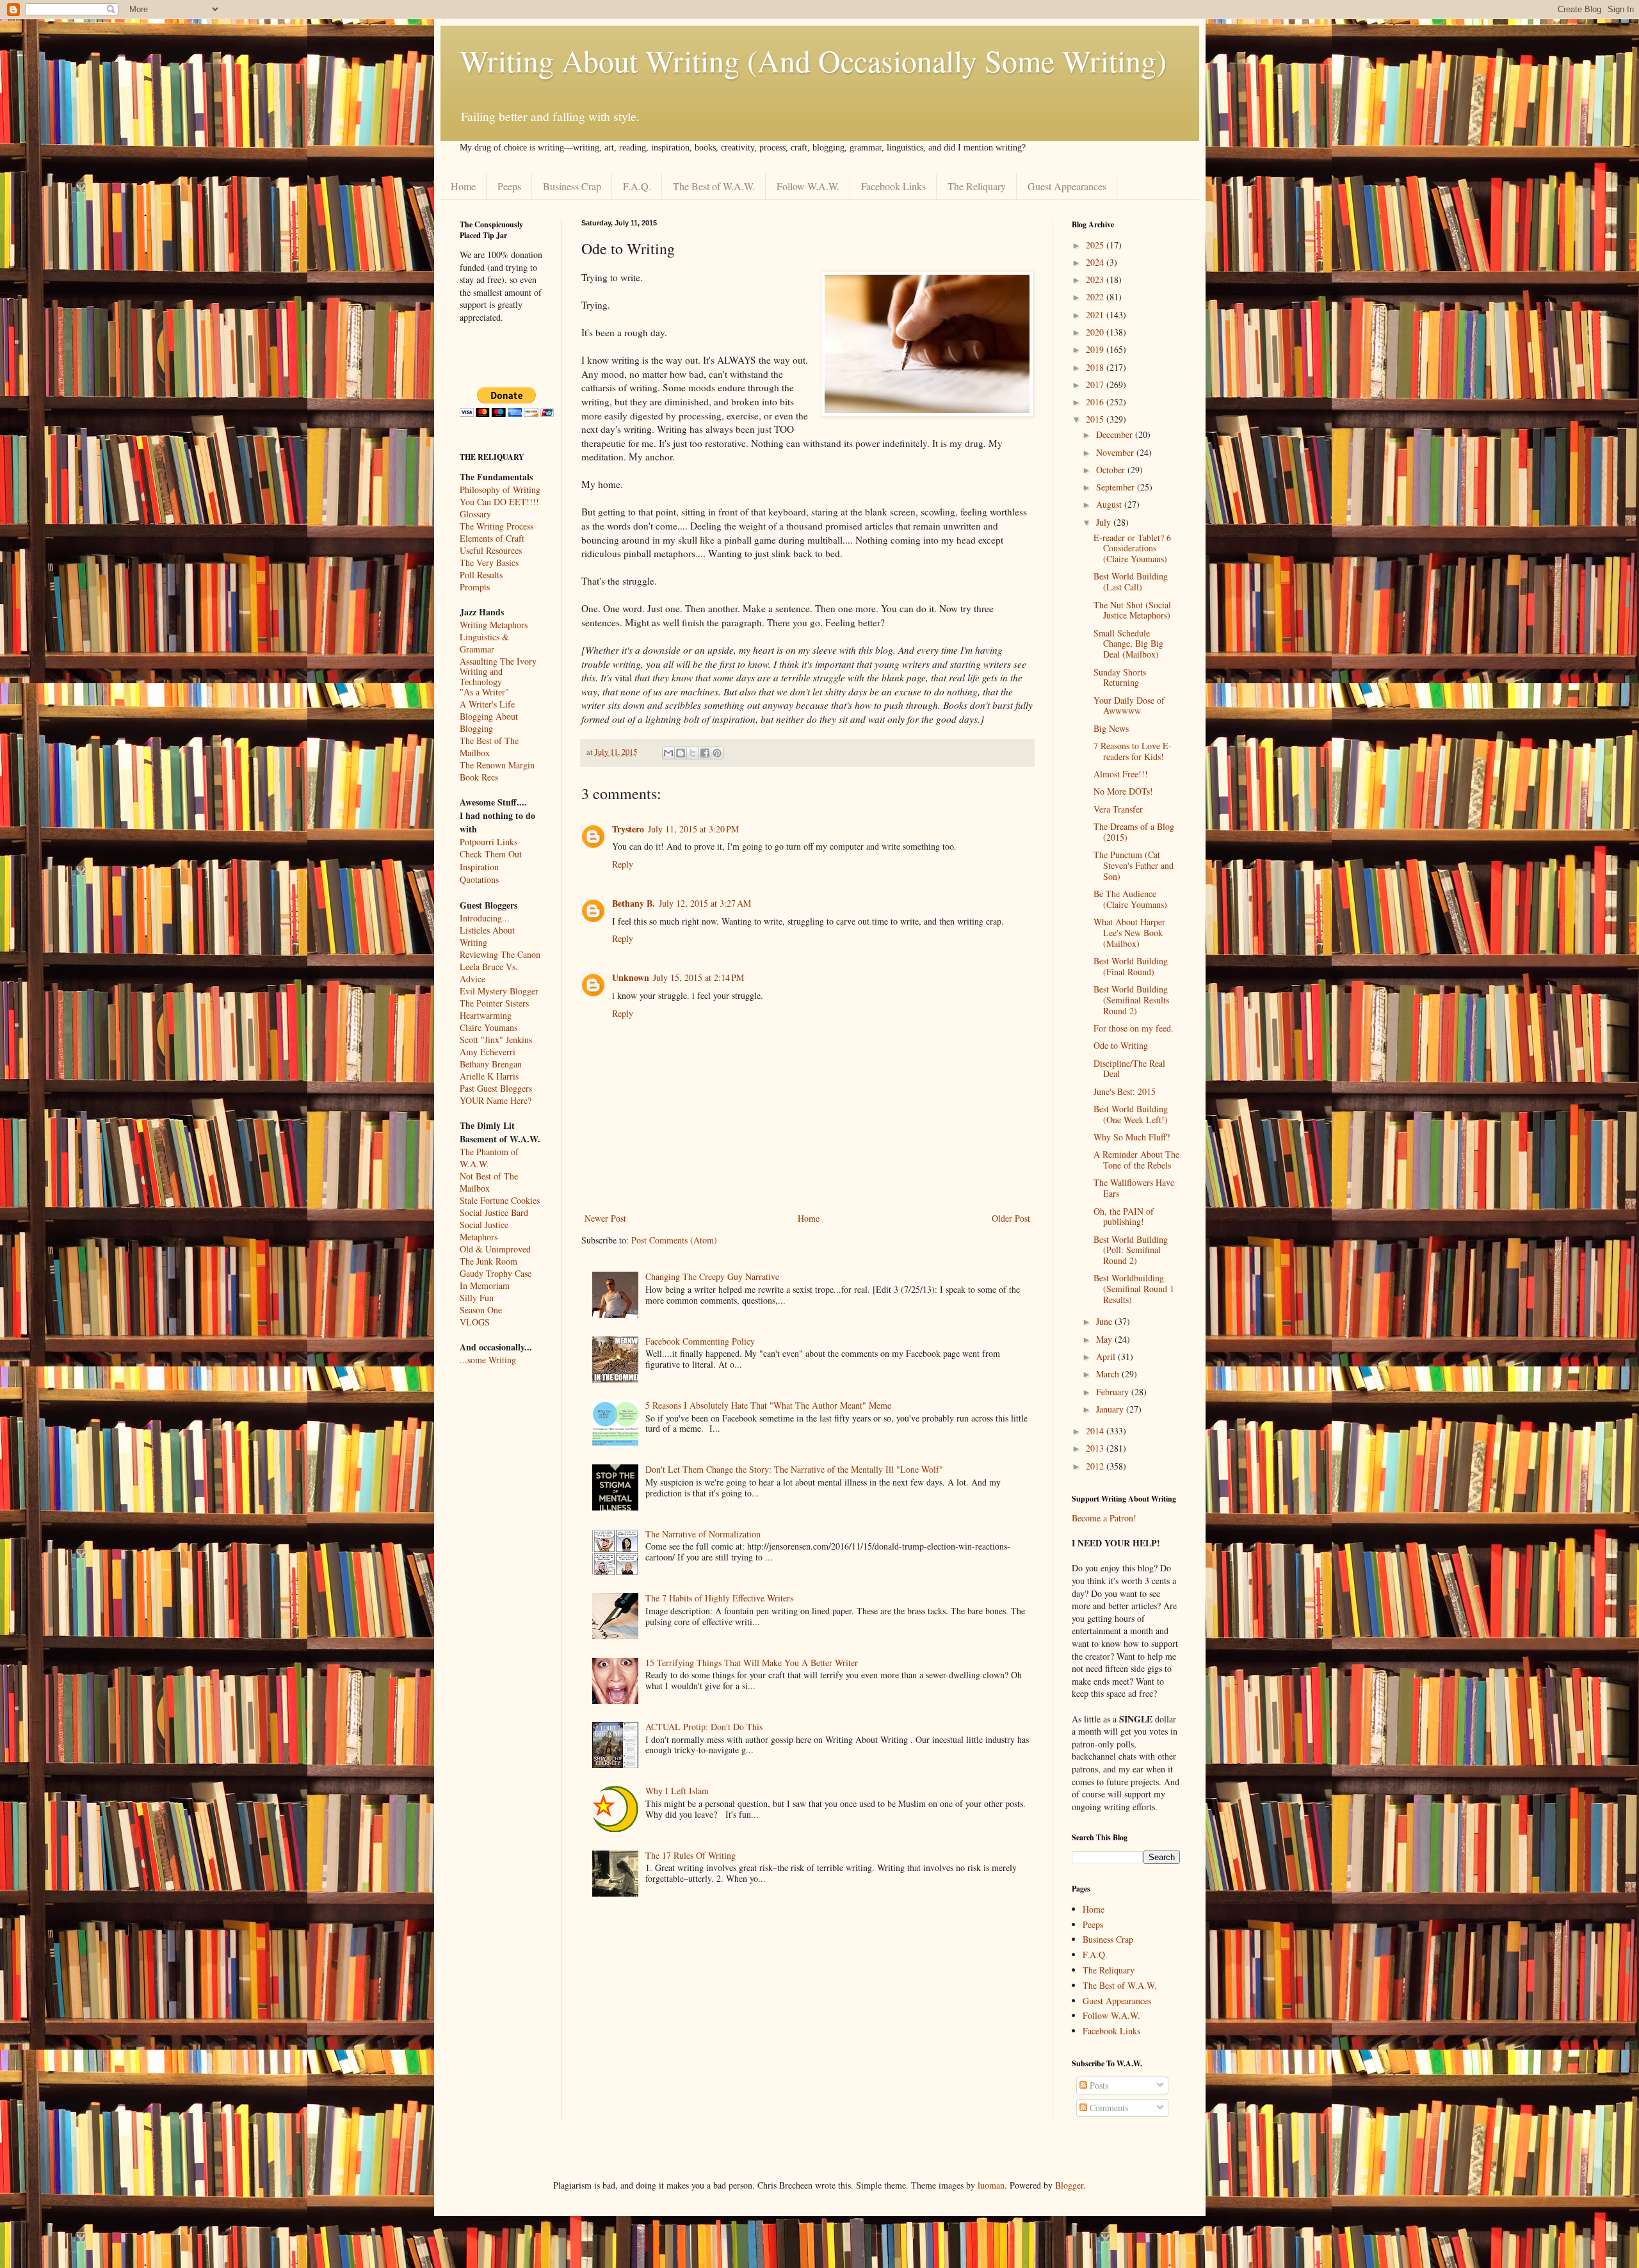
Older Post (1011, 1218)
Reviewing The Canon (500, 954)
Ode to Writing (1121, 1045)
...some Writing (488, 1360)
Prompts (475, 587)
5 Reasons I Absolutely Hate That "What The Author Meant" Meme (768, 1405)
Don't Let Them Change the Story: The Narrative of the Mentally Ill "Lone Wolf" (794, 1469)
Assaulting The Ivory (498, 661)
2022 (1096, 297)
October (1112, 470)
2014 (1096, 1431)
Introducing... (485, 918)
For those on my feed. (1134, 1028)
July (1105, 522)
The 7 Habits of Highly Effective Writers (719, 1598)
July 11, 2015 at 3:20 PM (693, 829)
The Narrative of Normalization (703, 1534)
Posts (1098, 2085)
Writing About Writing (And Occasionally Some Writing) (813, 60)
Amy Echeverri (488, 1052)
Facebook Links (893, 186)
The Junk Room (488, 1261)
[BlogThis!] (681, 753)
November (1116, 452)
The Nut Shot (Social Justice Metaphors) (1132, 610)
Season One (481, 1310)
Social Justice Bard (494, 1212)
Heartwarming (486, 1015)
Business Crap (572, 186)
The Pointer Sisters (494, 1003)
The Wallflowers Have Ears (1134, 1188)
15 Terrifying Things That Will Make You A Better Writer (752, 1663)
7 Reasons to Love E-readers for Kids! (1133, 751)
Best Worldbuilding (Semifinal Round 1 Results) (1134, 1289)
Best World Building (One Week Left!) (1131, 1114)
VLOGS (475, 1322)
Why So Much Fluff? (1132, 1137)
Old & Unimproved (495, 1249)
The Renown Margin (497, 765)
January (1111, 1409)
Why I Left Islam (677, 1791)
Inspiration (479, 867)
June (1105, 1321)
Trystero (628, 829)
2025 (1096, 245)
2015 (1096, 419)
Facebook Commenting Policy (700, 1341)
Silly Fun (477, 1298)
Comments (1108, 2108)
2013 (1096, 1448)
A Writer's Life (487, 704)
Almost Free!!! (1121, 774)
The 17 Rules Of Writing (690, 1855)
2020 (1096, 332)
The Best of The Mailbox (489, 747)
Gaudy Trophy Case (496, 1273)
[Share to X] (693, 753)
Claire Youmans (488, 1027)
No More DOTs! (1123, 791)
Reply (623, 864)
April (1107, 1357)
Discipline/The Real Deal (1129, 1069)
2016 (1096, 402)
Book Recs (479, 777)
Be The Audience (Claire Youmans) (1130, 899)
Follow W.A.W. (808, 186)
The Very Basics (489, 563)
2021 (1096, 315)
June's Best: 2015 (1125, 1091)
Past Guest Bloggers (496, 1088)
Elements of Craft (492, 538)
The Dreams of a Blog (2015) (1134, 832)
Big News (1111, 728)
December (1116, 434)
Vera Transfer (1118, 809)
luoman (991, 2185)
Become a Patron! (1104, 1518)
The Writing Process (497, 526)
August (1110, 504)
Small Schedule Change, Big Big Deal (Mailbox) (1128, 644)
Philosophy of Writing (500, 490)
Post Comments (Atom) (674, 1240)
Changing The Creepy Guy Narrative (712, 1276)
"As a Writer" (484, 693)
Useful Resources (491, 550)
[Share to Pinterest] (717, 753)
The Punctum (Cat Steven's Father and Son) (1134, 865)
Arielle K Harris (489, 1076)
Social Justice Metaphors (484, 1231)
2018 (1096, 367)
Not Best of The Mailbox (489, 1182)
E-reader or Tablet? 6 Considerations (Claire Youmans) (1132, 548)
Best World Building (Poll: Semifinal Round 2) (1131, 1250)
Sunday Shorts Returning (1120, 677)
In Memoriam (485, 1285)
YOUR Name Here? (496, 1100)
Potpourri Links (488, 842)
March (1109, 1374)
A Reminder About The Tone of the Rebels (1136, 1160)
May (1105, 1339)
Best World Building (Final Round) (1131, 966)
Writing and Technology (481, 677)
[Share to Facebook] (705, 753)
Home (463, 186)
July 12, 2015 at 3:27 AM (705, 903)
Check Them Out (491, 854)
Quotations (479, 879)
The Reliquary (977, 186)
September (1117, 487)
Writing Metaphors (494, 625)
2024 (1096, 262)
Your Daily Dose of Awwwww (1129, 706)
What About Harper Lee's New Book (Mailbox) (1129, 933)
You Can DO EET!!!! (499, 502)
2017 (1096, 385)
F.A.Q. (637, 186)
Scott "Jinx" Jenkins (496, 1040)
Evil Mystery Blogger (499, 991)
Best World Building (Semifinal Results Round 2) (1131, 1000)
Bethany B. (634, 903)
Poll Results (481, 575)
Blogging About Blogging (489, 722)
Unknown (631, 977)
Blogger (1069, 2185)
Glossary (475, 514)
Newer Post (605, 1218)
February (1114, 1392)
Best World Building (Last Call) (1131, 581)
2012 (1096, 1466)
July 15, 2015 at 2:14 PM (698, 977)
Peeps (509, 186)
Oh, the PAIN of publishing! (1124, 1217)
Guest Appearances (1067, 186)
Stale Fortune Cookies (500, 1200)
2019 (1096, 349)
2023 (1096, 279)
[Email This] (668, 753)
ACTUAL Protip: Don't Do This (704, 1727)
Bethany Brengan (491, 1064)
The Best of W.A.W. (714, 186)
